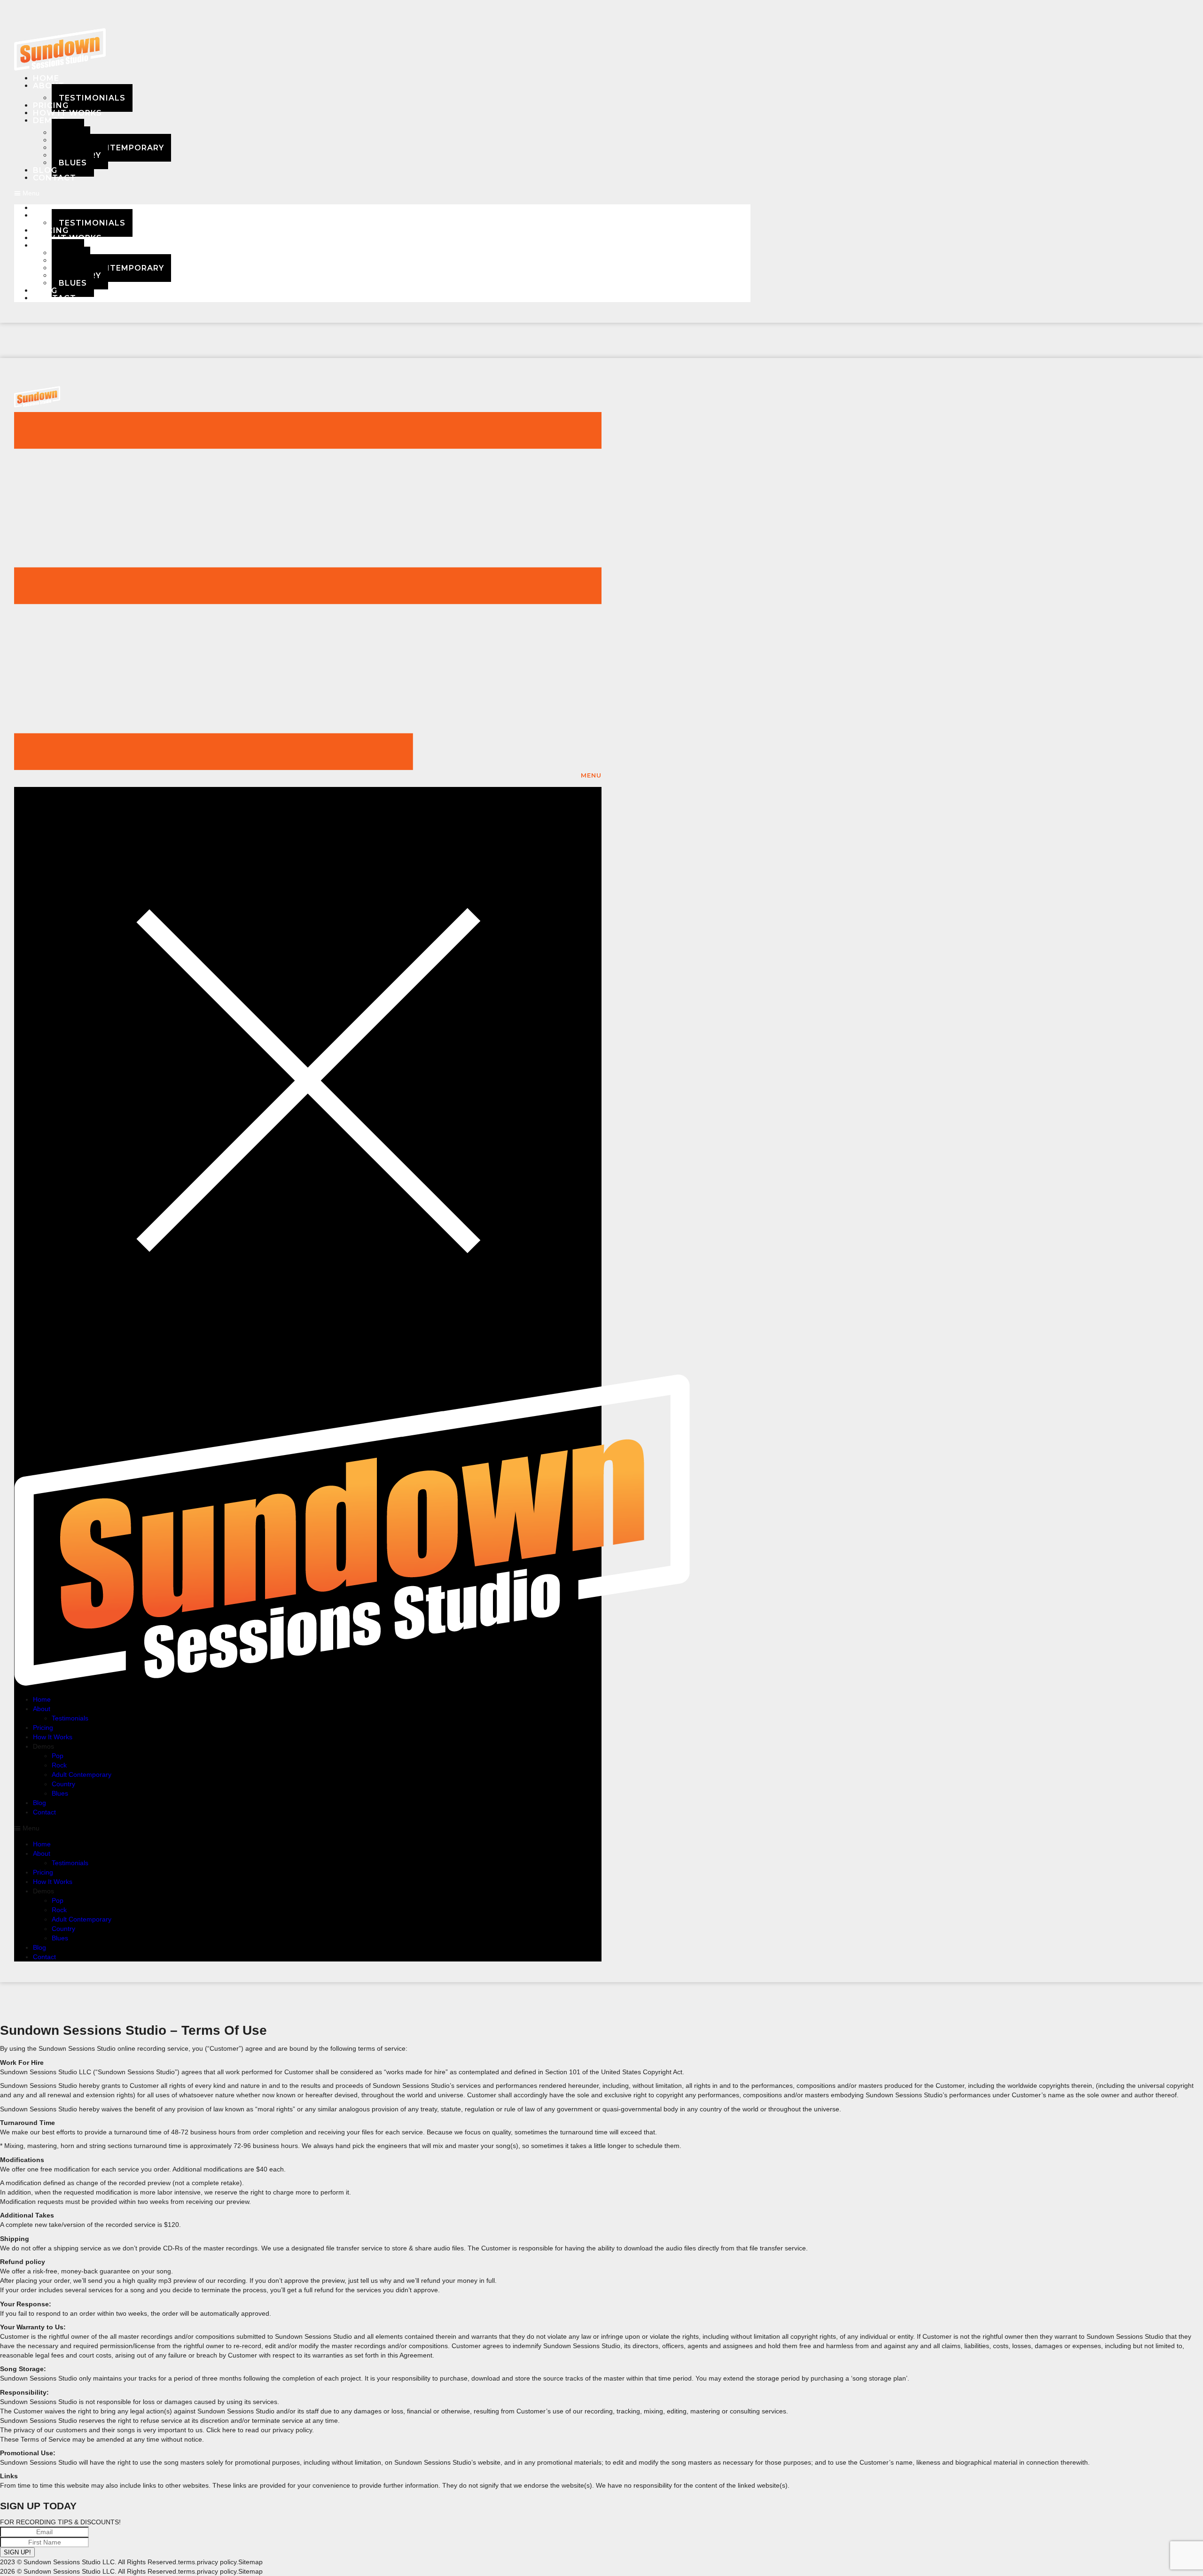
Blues (73, 163)
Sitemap (250, 2562)
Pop (58, 1756)
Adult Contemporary (111, 148)
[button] (382, 193)
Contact (55, 178)
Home (42, 1699)
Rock (59, 1765)
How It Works (67, 113)
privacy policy (217, 2562)
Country (63, 1784)
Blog (39, 1803)
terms (187, 2562)
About (49, 86)
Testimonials (92, 98)
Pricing (43, 1728)
